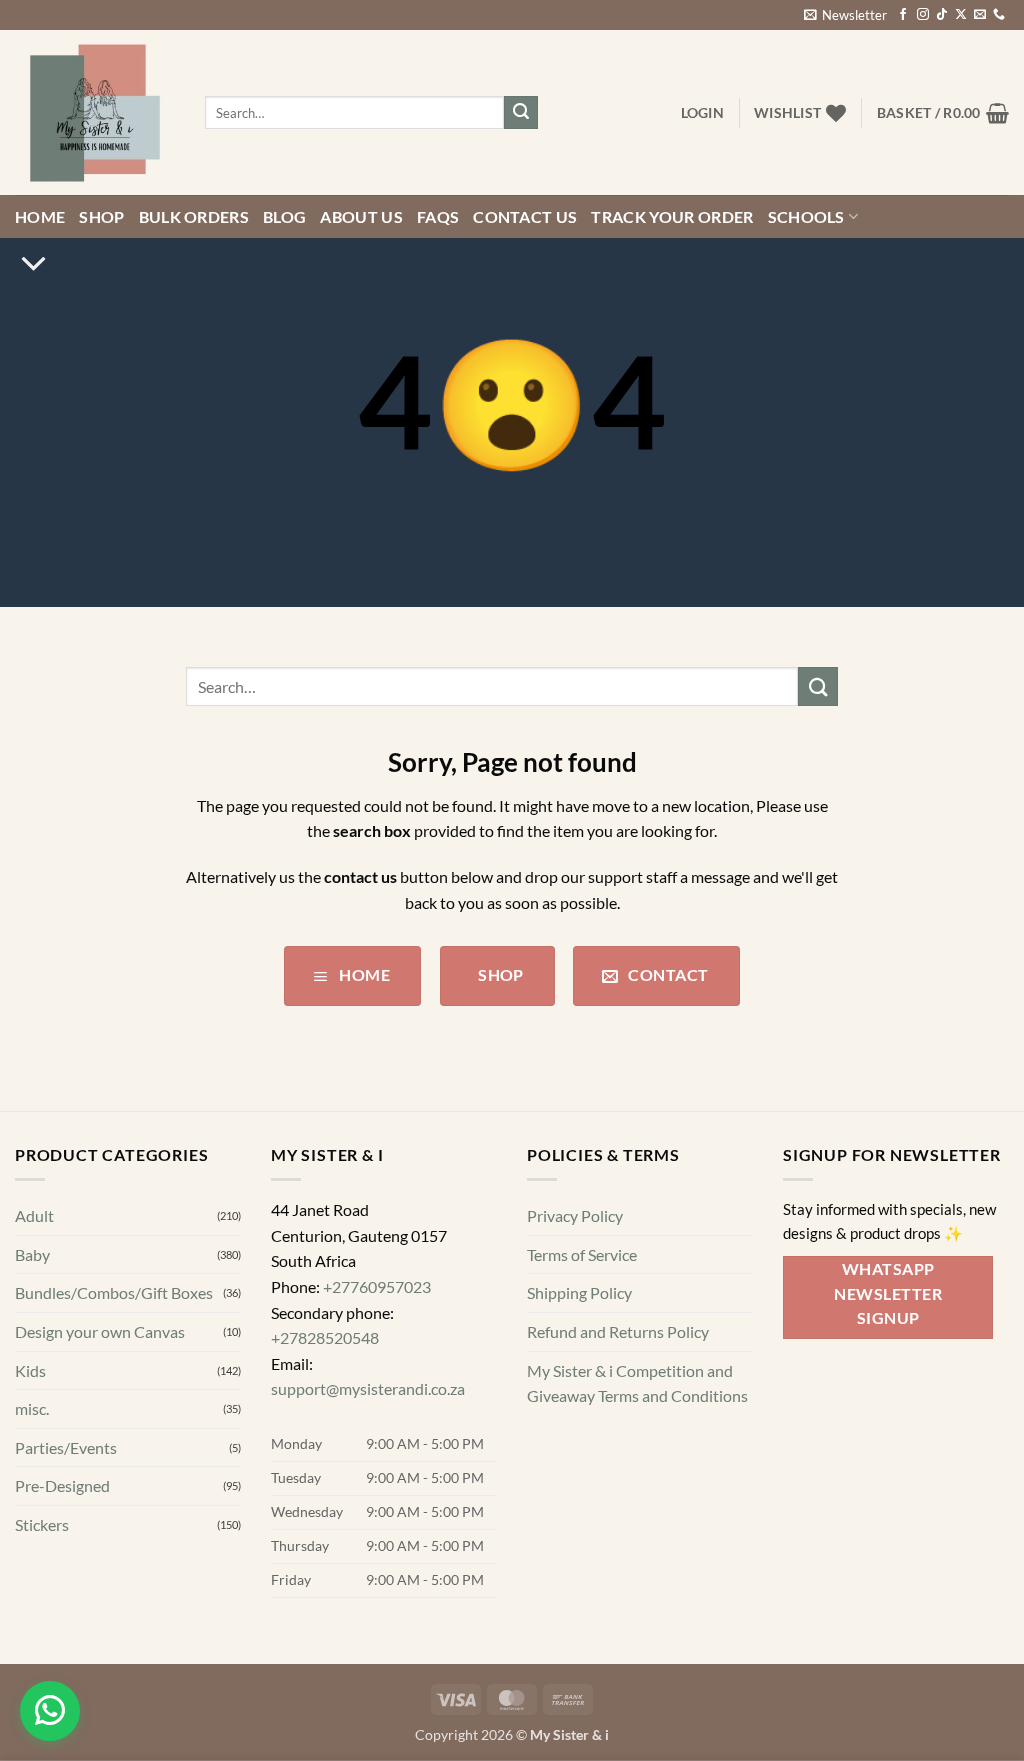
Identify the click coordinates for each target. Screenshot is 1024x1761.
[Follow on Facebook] (903, 15)
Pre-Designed (62, 1486)
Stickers (42, 1524)
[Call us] (999, 15)
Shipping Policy (579, 1293)
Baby (32, 1254)
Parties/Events (66, 1447)
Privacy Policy (575, 1215)
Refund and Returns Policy (618, 1331)
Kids (30, 1370)
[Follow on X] (961, 15)
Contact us (525, 216)
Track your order (672, 216)
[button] (845, 15)
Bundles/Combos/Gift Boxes (114, 1293)
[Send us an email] (980, 15)
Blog (284, 216)
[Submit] (521, 113)
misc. (32, 1408)
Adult (34, 1215)
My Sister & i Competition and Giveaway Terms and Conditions (637, 1383)
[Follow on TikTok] (942, 15)
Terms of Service (582, 1254)
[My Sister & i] (95, 113)
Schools (806, 216)
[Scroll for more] (33, 264)
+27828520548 (325, 1337)
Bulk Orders (194, 216)
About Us (361, 216)
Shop (101, 216)
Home (40, 216)
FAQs (438, 216)
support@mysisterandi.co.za (368, 1389)
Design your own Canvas (100, 1331)
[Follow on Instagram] (923, 15)
